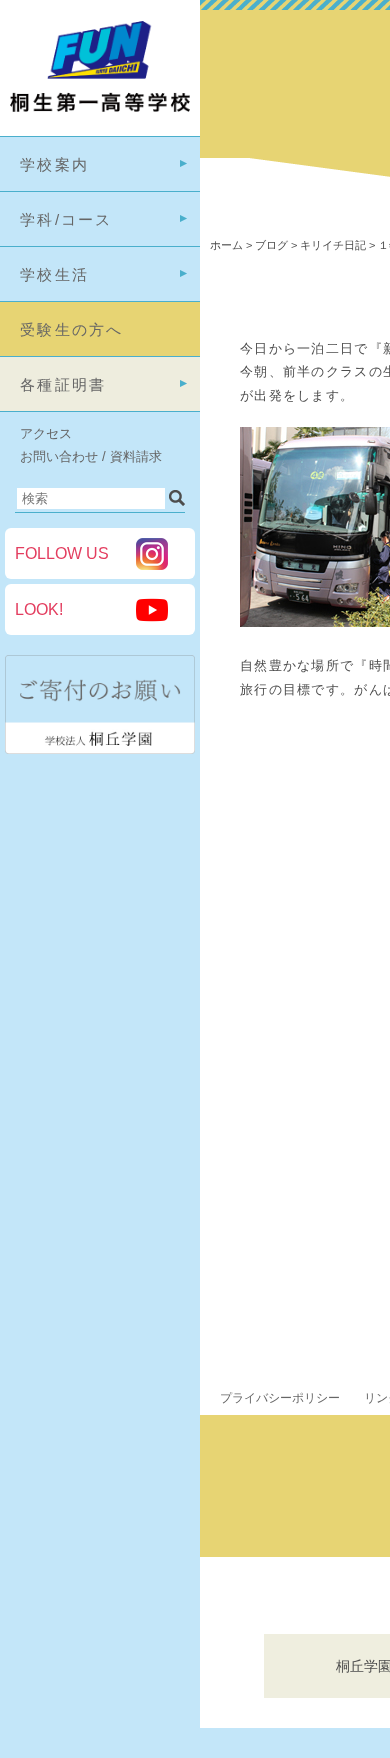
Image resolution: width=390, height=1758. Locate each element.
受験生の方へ (72, 329)
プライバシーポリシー (280, 1398)
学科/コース (66, 219)
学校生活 (54, 274)
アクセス (46, 433)
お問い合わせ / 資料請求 (91, 456)
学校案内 (54, 164)
